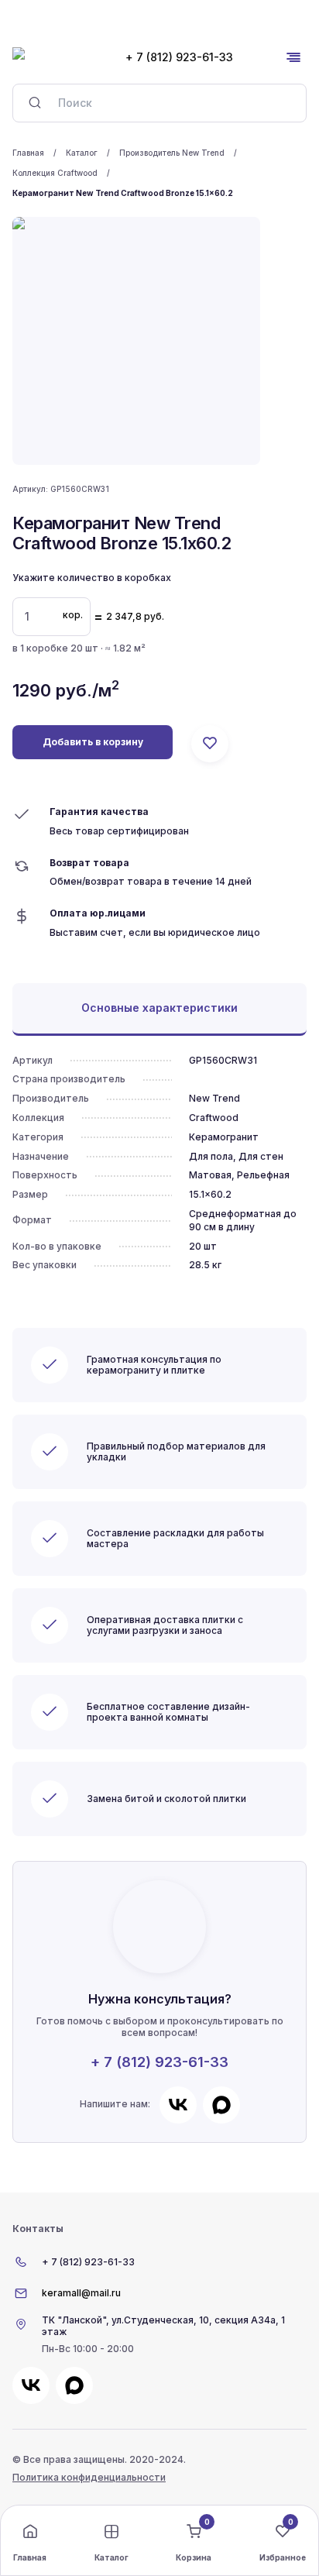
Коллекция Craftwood (55, 173)
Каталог (82, 153)
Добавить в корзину (93, 742)
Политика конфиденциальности (89, 2477)
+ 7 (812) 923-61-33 (159, 2062)
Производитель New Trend (172, 153)
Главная (28, 153)
